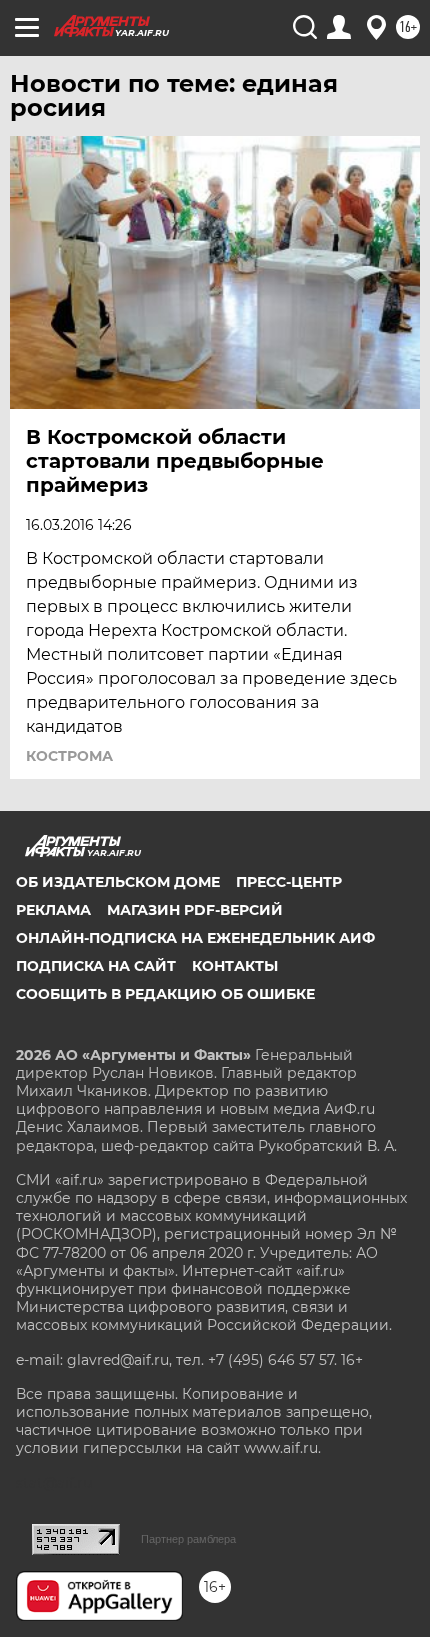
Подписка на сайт (96, 966)
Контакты (235, 966)
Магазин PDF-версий (195, 910)
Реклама (53, 910)
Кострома (69, 756)
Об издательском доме (118, 882)
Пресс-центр (289, 882)
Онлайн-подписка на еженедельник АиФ (195, 938)
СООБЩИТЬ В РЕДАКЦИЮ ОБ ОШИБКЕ (165, 994)
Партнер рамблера (188, 1539)
